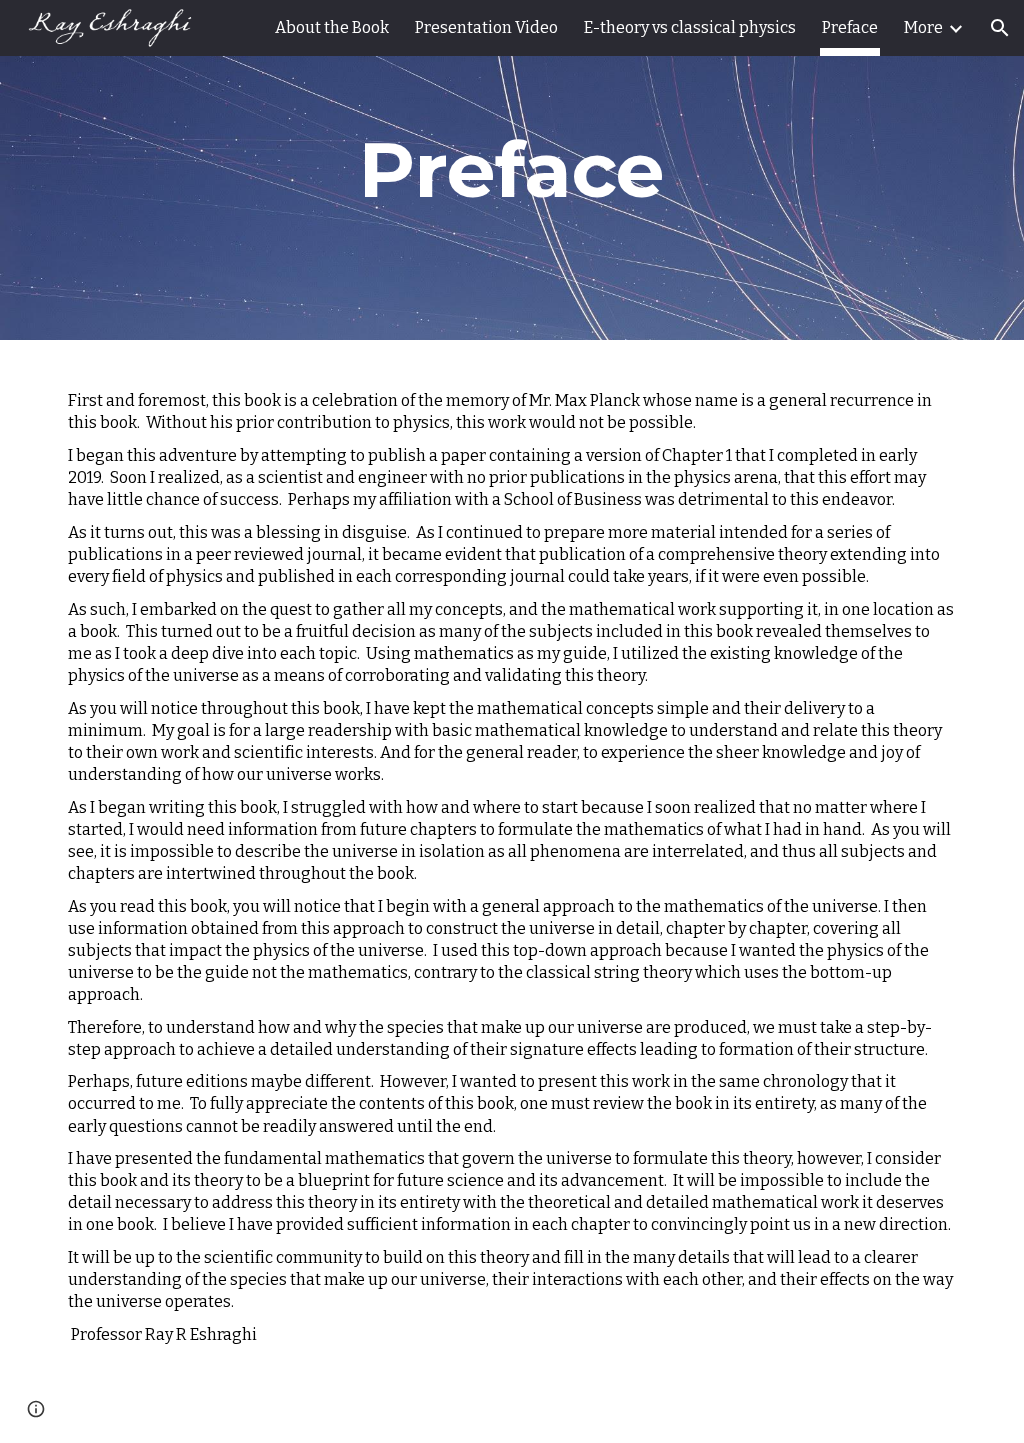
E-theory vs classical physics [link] (690, 27)
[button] (1000, 28)
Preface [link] (850, 27)
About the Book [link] (332, 27)
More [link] (923, 27)
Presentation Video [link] (486, 27)
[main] (511, 170)
